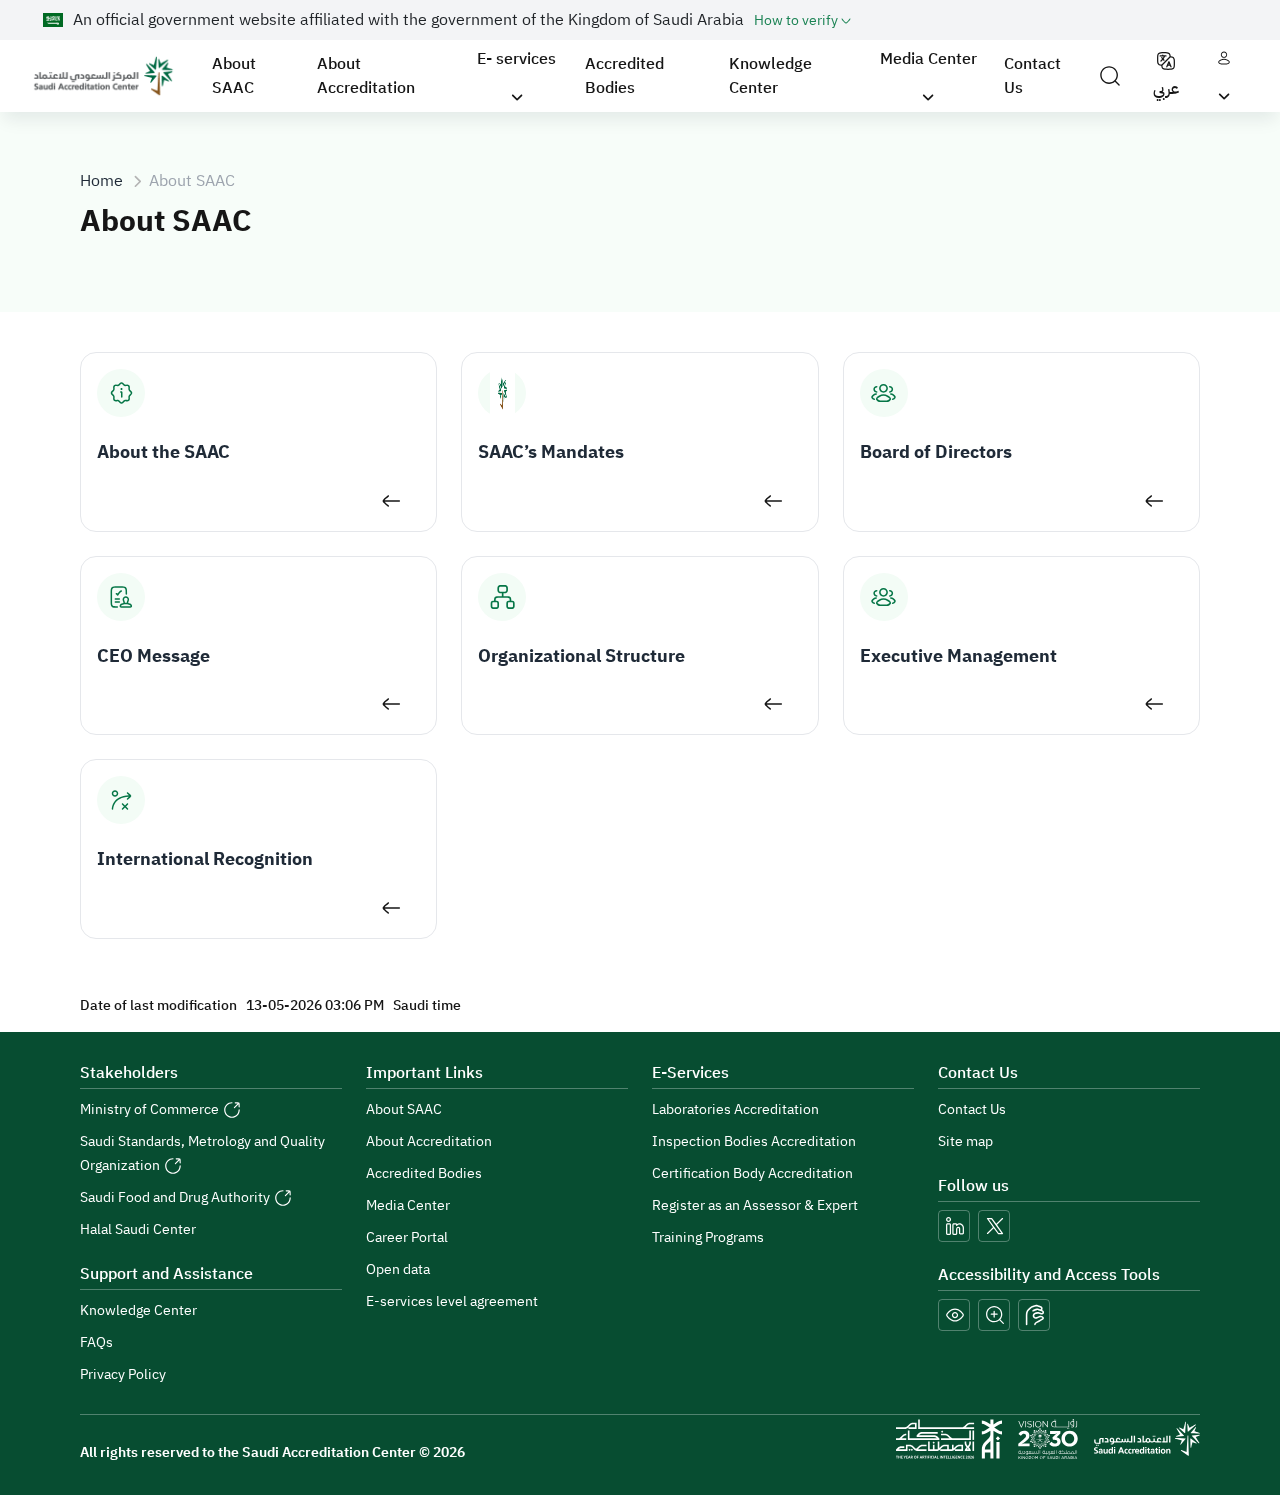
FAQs (96, 1342)
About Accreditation (366, 76)
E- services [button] (516, 59)
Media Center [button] (928, 59)
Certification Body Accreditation (752, 1173)
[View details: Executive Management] (1154, 704)
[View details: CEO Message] (391, 704)
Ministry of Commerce (151, 1109)
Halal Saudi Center (138, 1229)
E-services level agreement (452, 1301)
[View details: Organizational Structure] (773, 704)
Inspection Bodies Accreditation (754, 1141)
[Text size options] (994, 1315)
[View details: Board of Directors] (1154, 501)
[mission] (1048, 1439)
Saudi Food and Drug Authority (176, 1197)
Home (101, 181)
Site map (965, 1141)
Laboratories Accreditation (735, 1109)
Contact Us (1032, 76)
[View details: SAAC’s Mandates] (773, 501)
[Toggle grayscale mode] (954, 1315)
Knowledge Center (770, 76)
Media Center (408, 1205)
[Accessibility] (1034, 1315)
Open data (398, 1269)
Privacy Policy (123, 1374)
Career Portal (407, 1237)
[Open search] (1110, 76)
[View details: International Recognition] (391, 908)
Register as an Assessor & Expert (755, 1205)
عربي (1166, 89)
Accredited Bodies (624, 76)
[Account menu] (1224, 76)
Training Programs (708, 1237)
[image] (103, 76)
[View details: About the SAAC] (391, 501)
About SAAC (234, 76)
